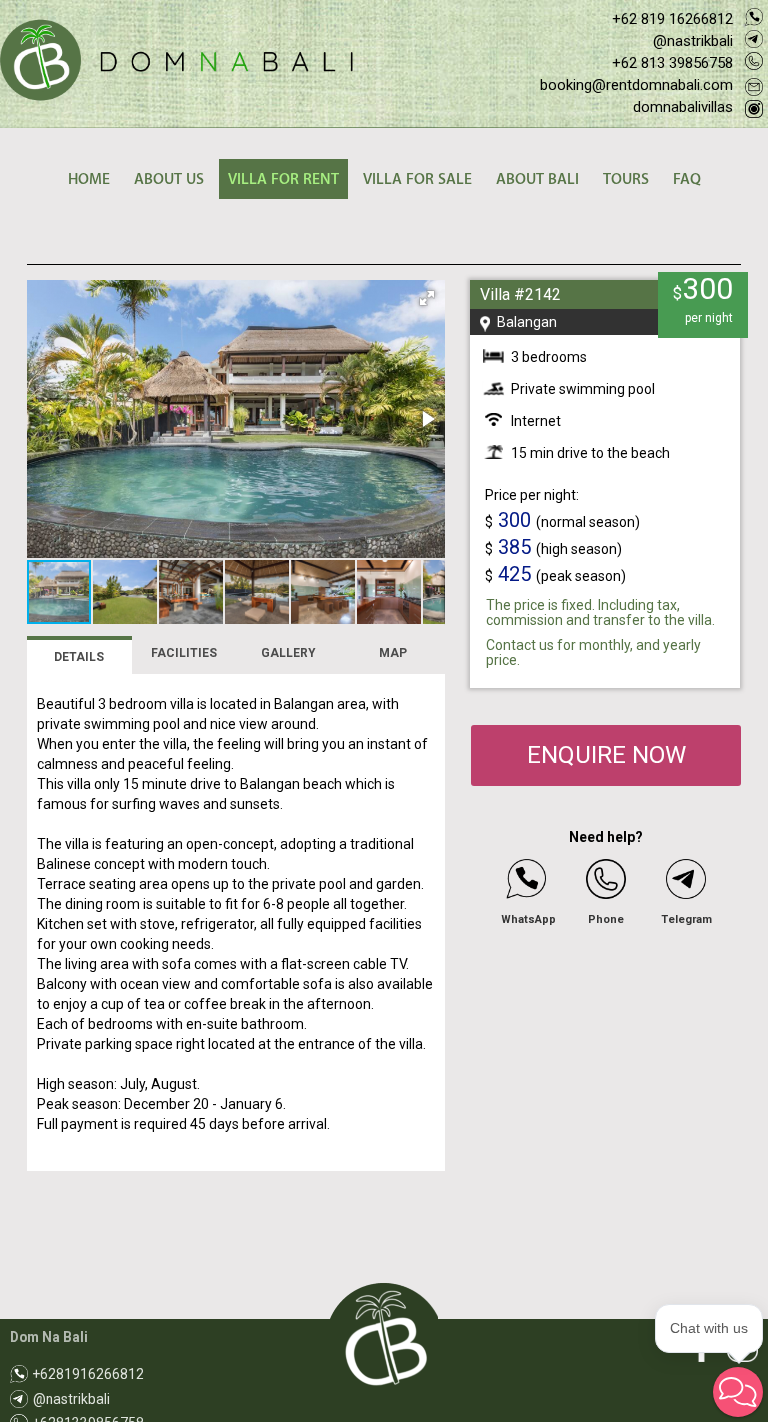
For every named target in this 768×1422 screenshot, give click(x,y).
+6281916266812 (88, 1374)
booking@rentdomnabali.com (636, 85)
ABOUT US (169, 179)
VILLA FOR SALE (417, 179)
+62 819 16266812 (672, 19)
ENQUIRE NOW (606, 755)
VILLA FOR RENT (283, 179)
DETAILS (79, 657)
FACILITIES (184, 653)
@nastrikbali (693, 41)
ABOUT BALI (537, 179)
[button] (427, 298)
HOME (89, 179)
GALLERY (288, 653)
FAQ (687, 179)
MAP (393, 653)
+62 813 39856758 (672, 63)
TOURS (626, 179)
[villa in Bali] (176, 61)
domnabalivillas (683, 107)
